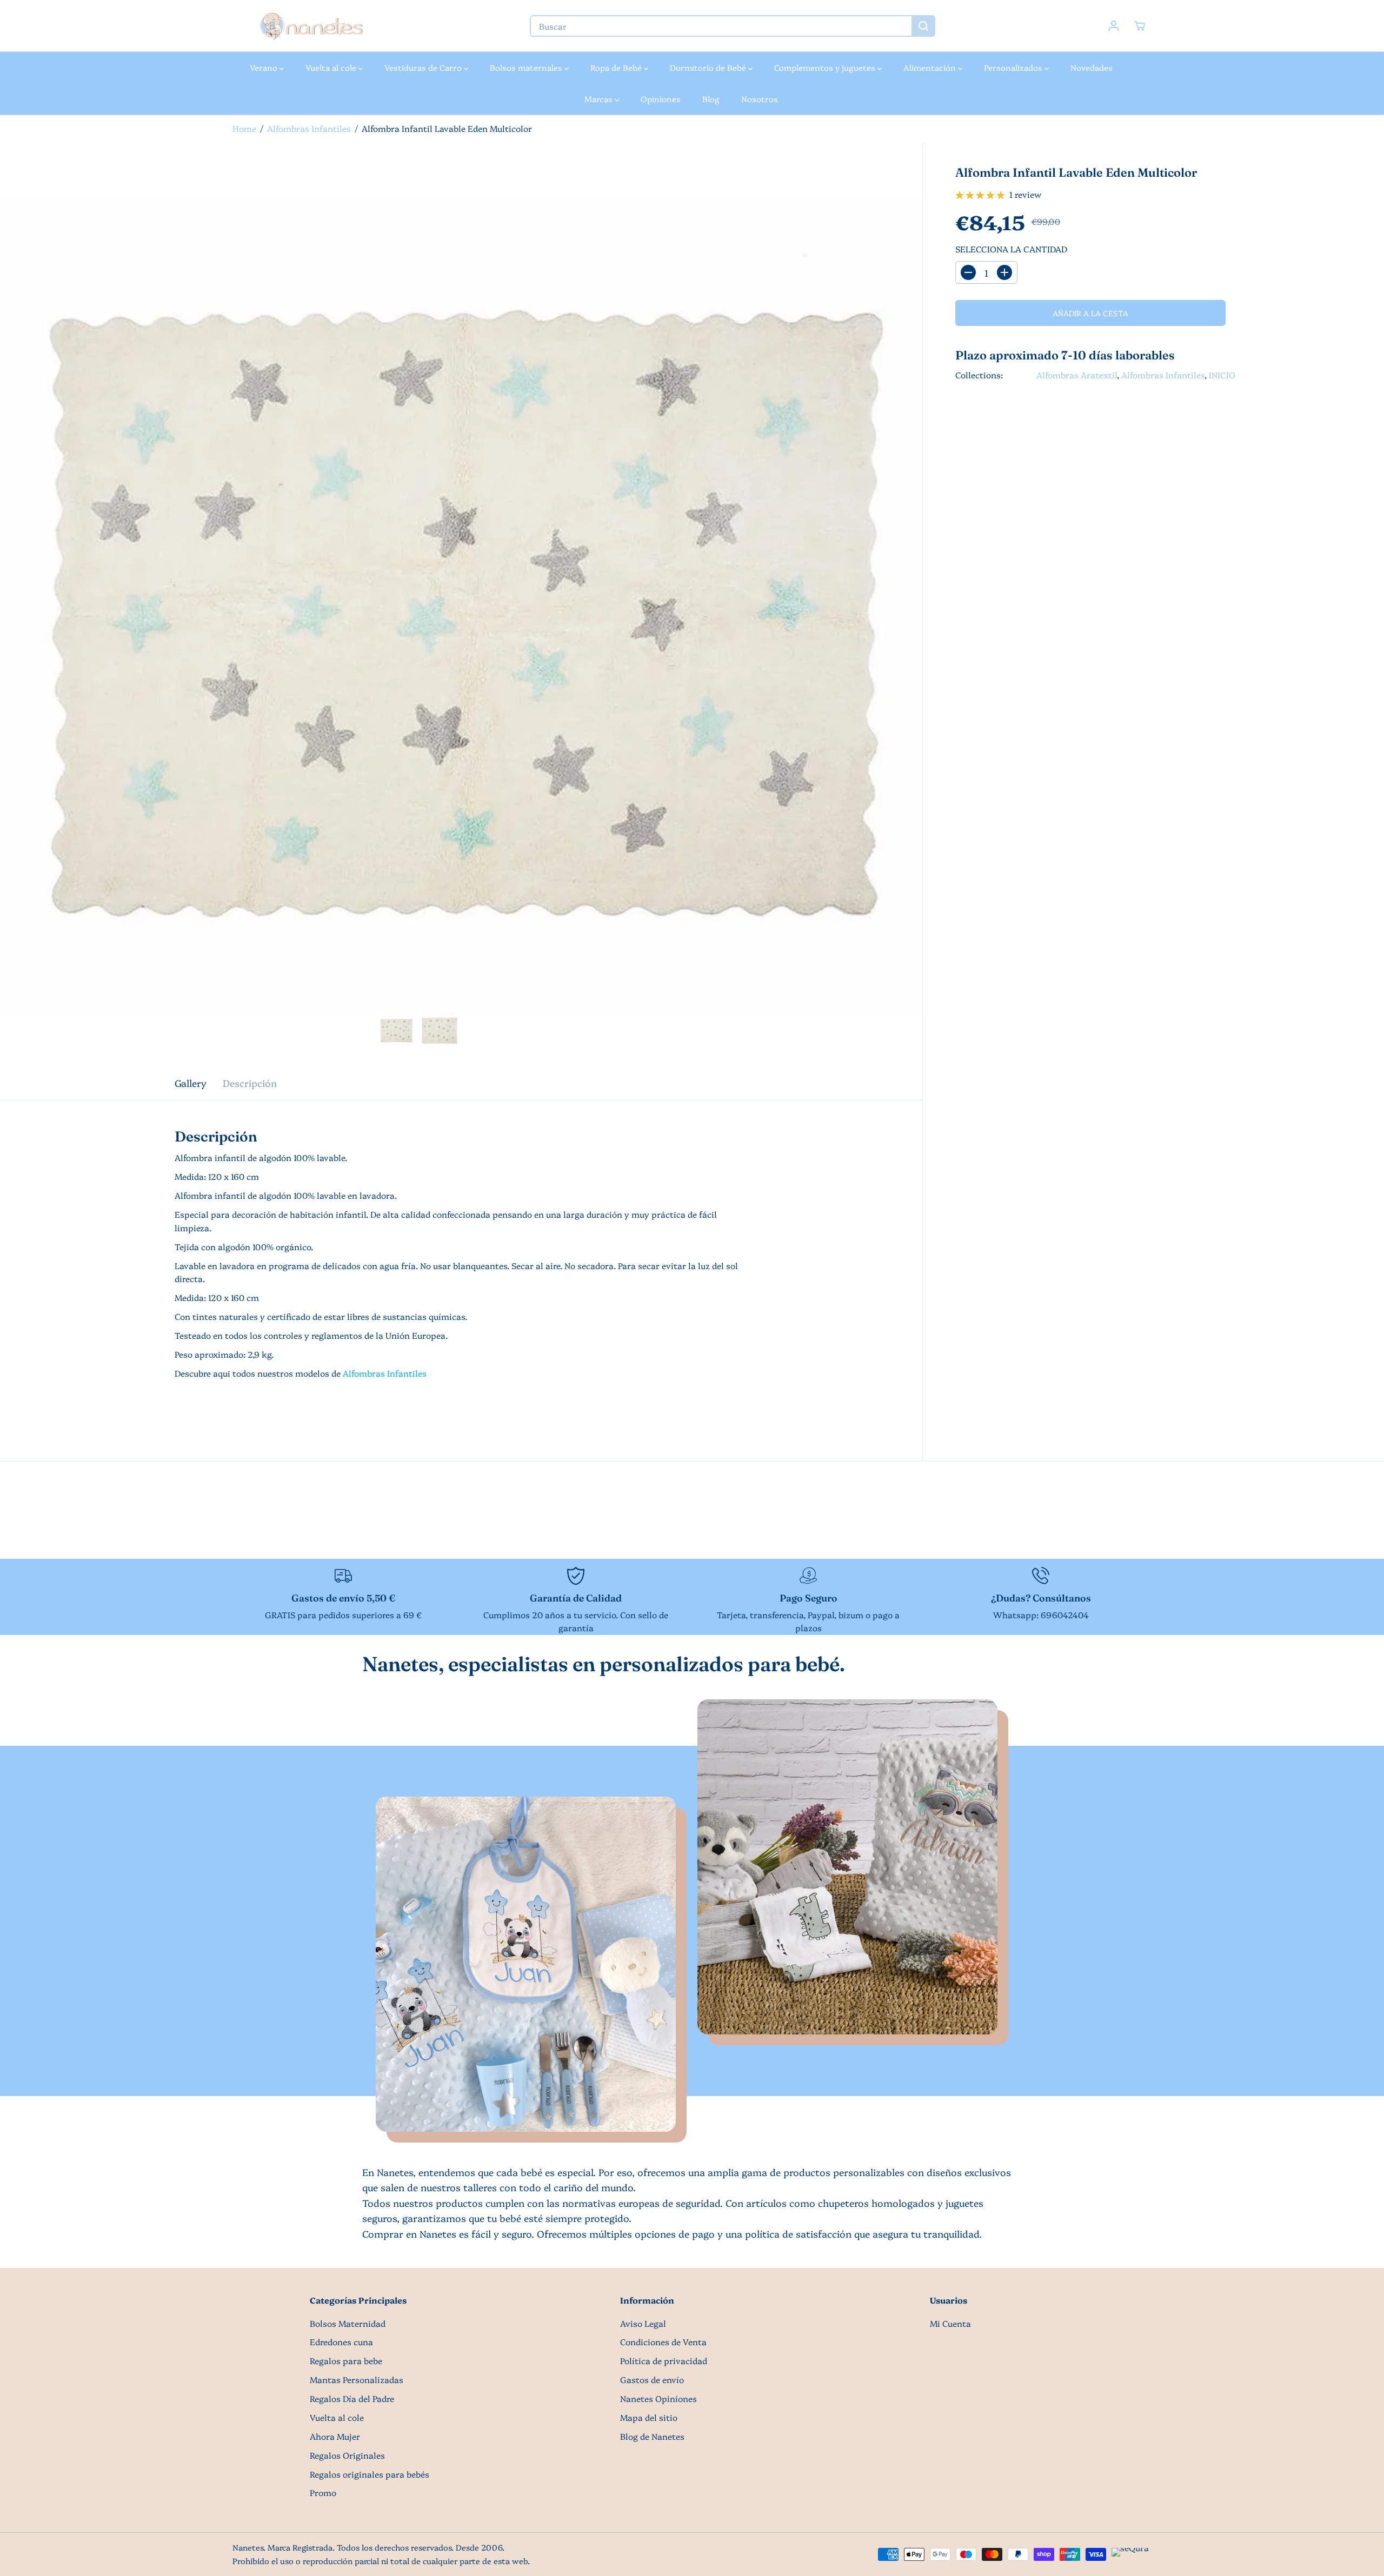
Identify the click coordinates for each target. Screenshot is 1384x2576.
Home (244, 128)
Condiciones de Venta (663, 2342)
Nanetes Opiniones (658, 2398)
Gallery (191, 1083)
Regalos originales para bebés (370, 2474)
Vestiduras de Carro (424, 67)
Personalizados (1014, 67)
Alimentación (931, 67)
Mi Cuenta (950, 2323)
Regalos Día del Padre (352, 2398)
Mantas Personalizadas (357, 2380)
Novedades (1092, 67)
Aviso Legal (643, 2323)
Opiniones (661, 99)
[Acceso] (1114, 26)
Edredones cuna (341, 2342)
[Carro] (1140, 26)
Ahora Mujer (335, 2436)
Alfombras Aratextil (1077, 375)
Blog (711, 99)
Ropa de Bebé (617, 67)
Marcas (600, 99)
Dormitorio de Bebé (709, 67)
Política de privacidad (664, 2361)
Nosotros (760, 99)
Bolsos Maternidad (348, 2323)
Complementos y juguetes (826, 67)
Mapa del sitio (649, 2417)
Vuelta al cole (332, 67)
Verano (265, 67)
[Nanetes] (311, 26)
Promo (323, 2492)
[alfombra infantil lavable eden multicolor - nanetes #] (461, 604)
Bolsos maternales (527, 67)
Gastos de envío (652, 2380)
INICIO (1222, 375)
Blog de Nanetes (652, 2436)
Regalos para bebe (346, 2361)
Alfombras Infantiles (309, 128)
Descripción (250, 1083)
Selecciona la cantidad (1011, 249)
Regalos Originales (347, 2455)
